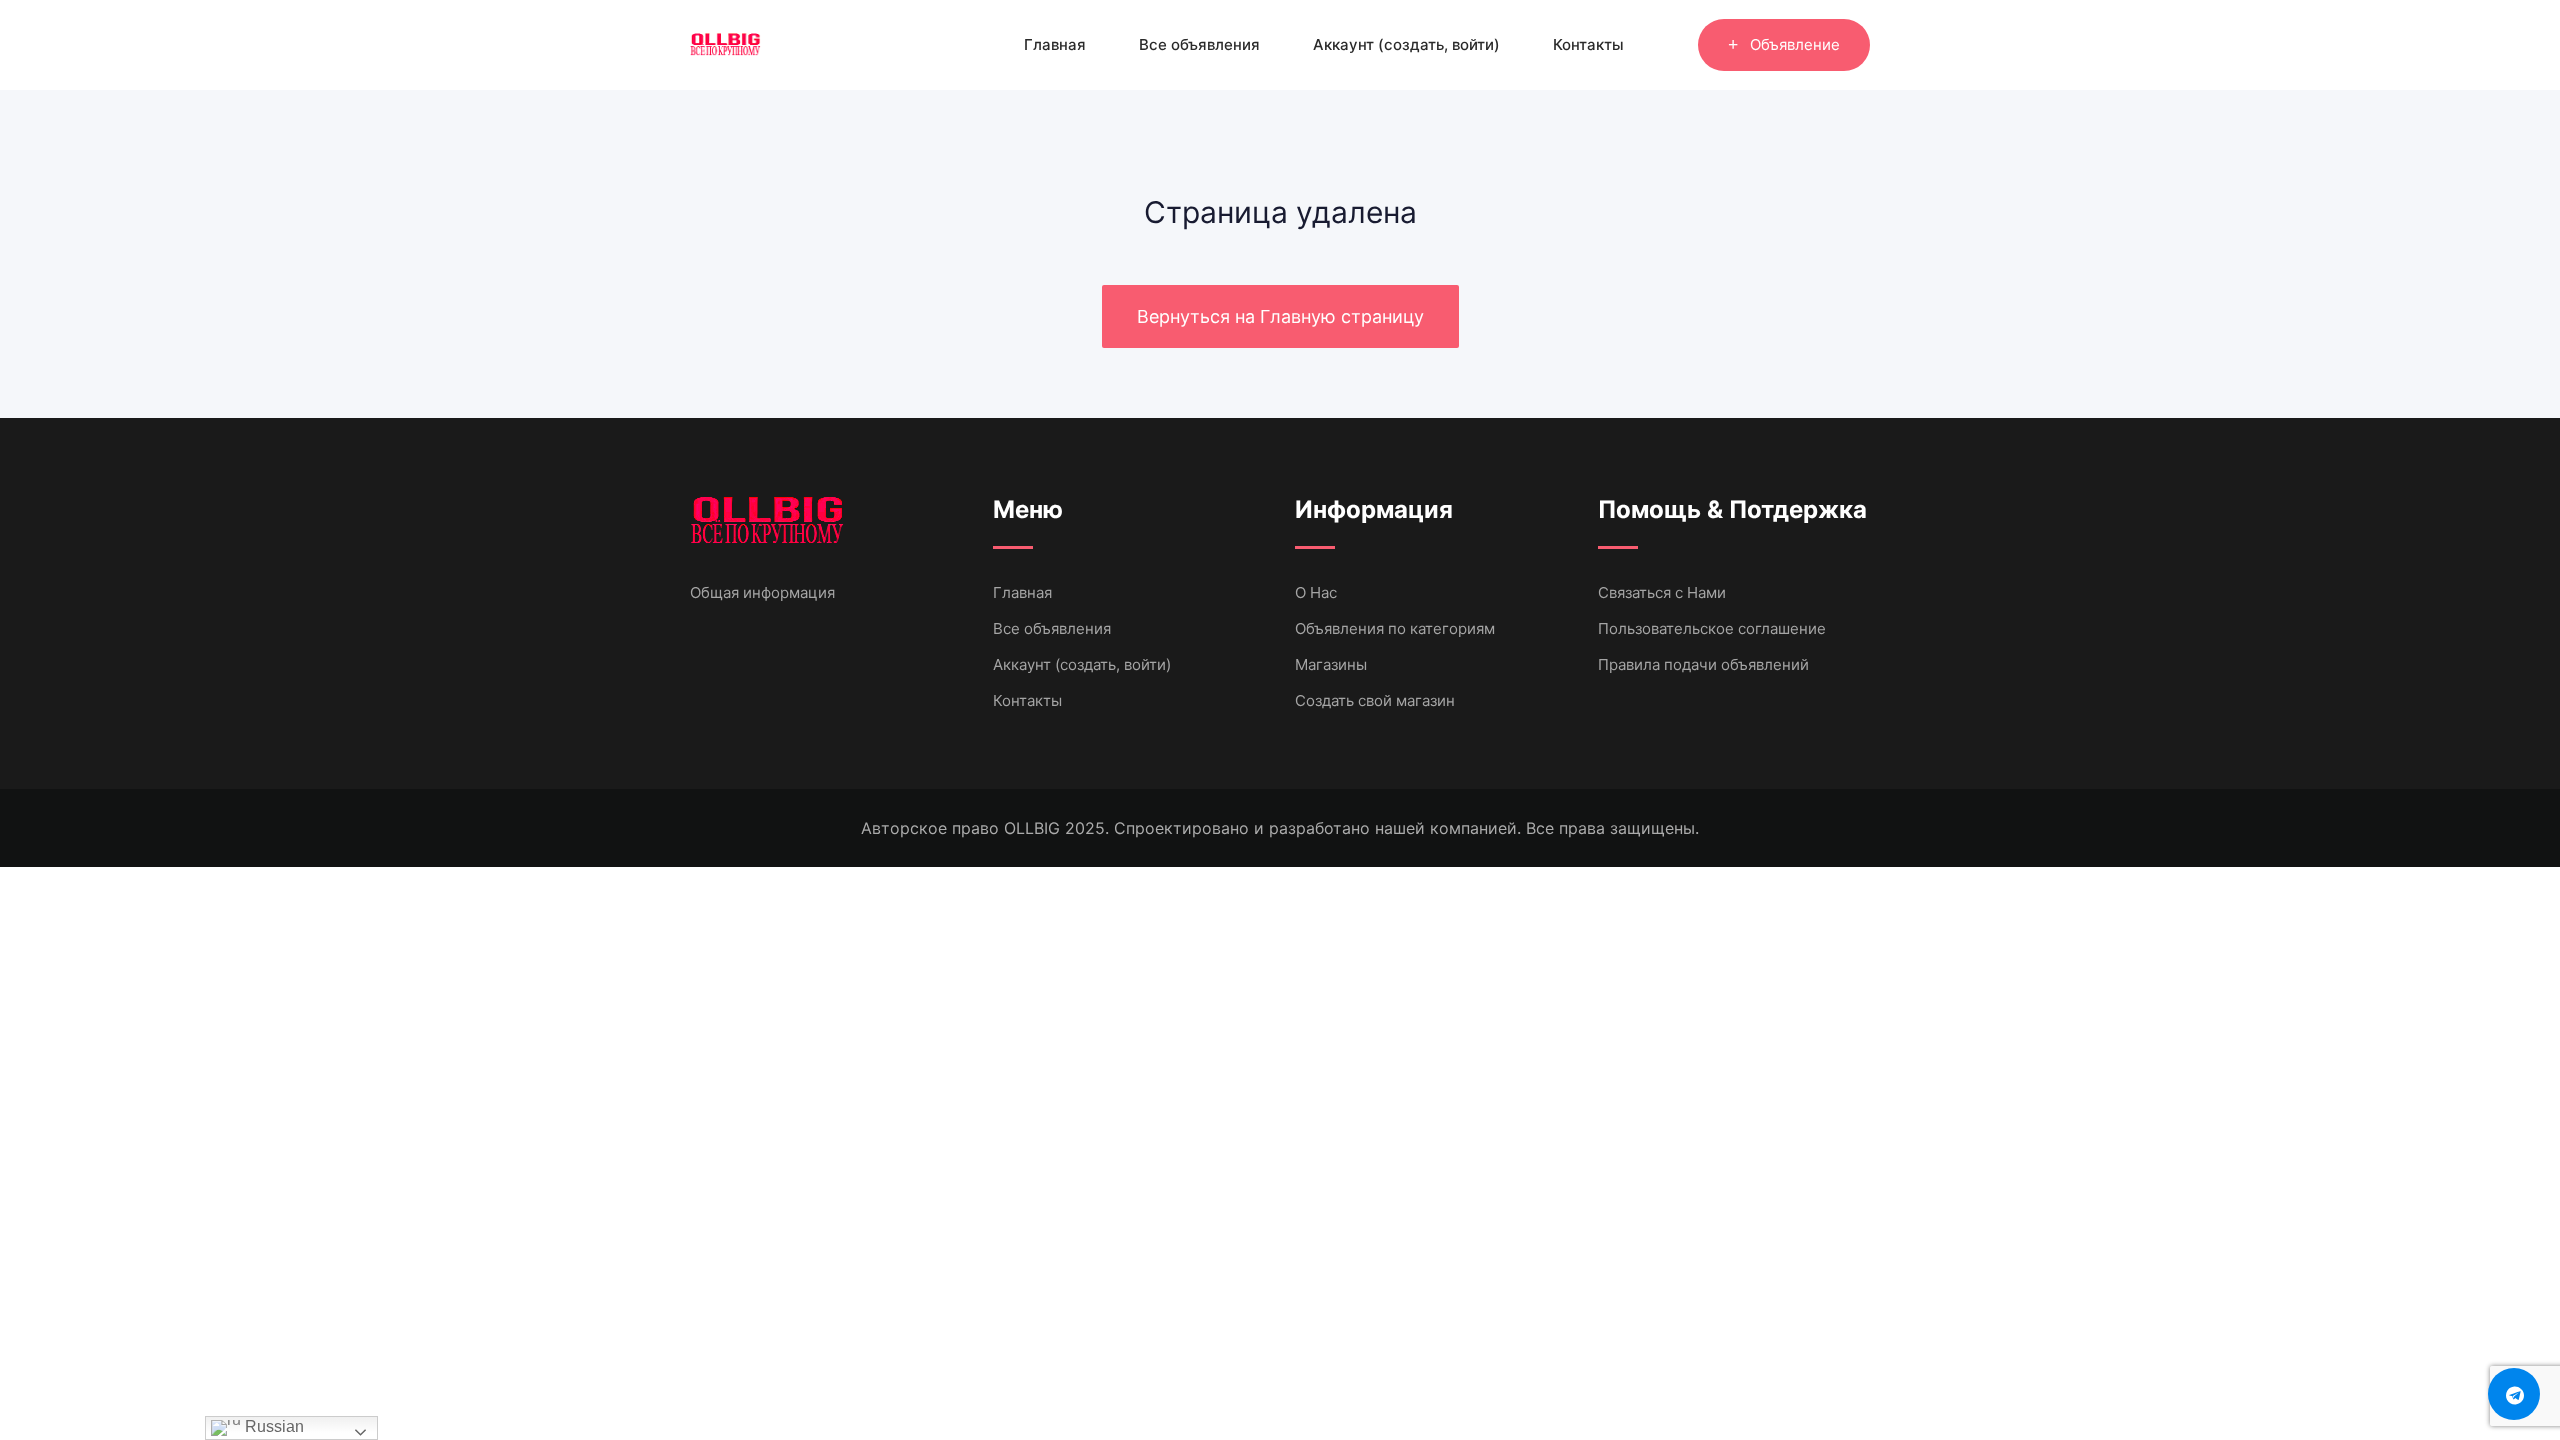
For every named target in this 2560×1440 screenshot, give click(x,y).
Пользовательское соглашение (1712, 628)
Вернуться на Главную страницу (1280, 316)
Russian (272, 1426)
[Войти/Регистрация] (1673, 45)
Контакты (1588, 44)
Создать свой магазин (1375, 700)
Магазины (1331, 664)
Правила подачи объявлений (1703, 664)
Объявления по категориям (1395, 628)
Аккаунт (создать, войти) (1406, 44)
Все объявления (1199, 44)
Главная (1055, 44)
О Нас (1316, 592)
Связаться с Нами (1662, 592)
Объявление (1795, 44)
